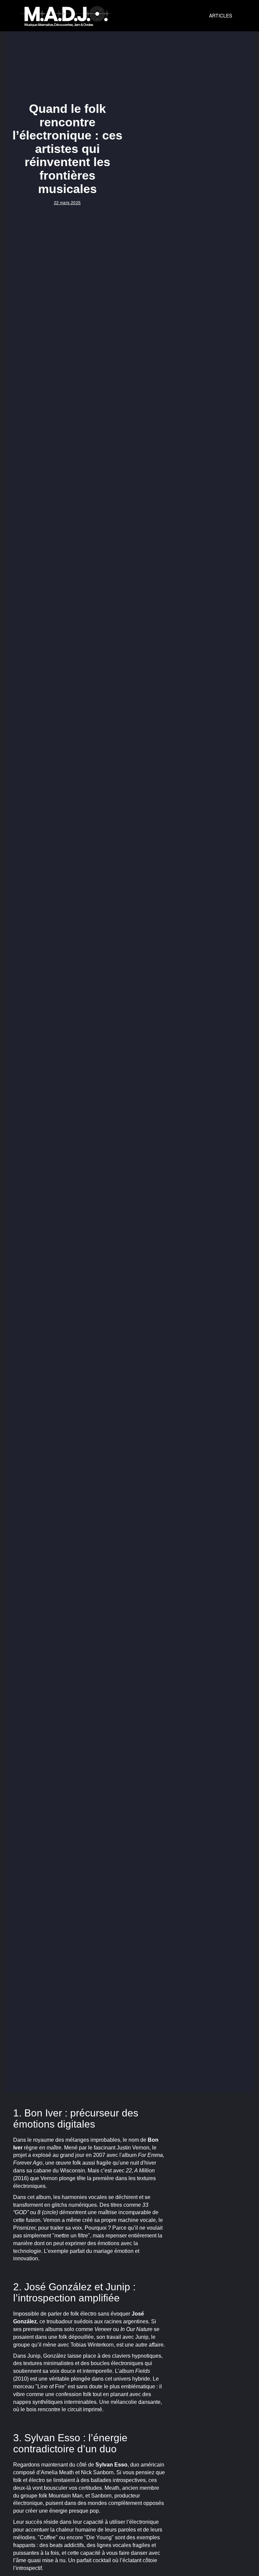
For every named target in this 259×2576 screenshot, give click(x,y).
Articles (221, 15)
